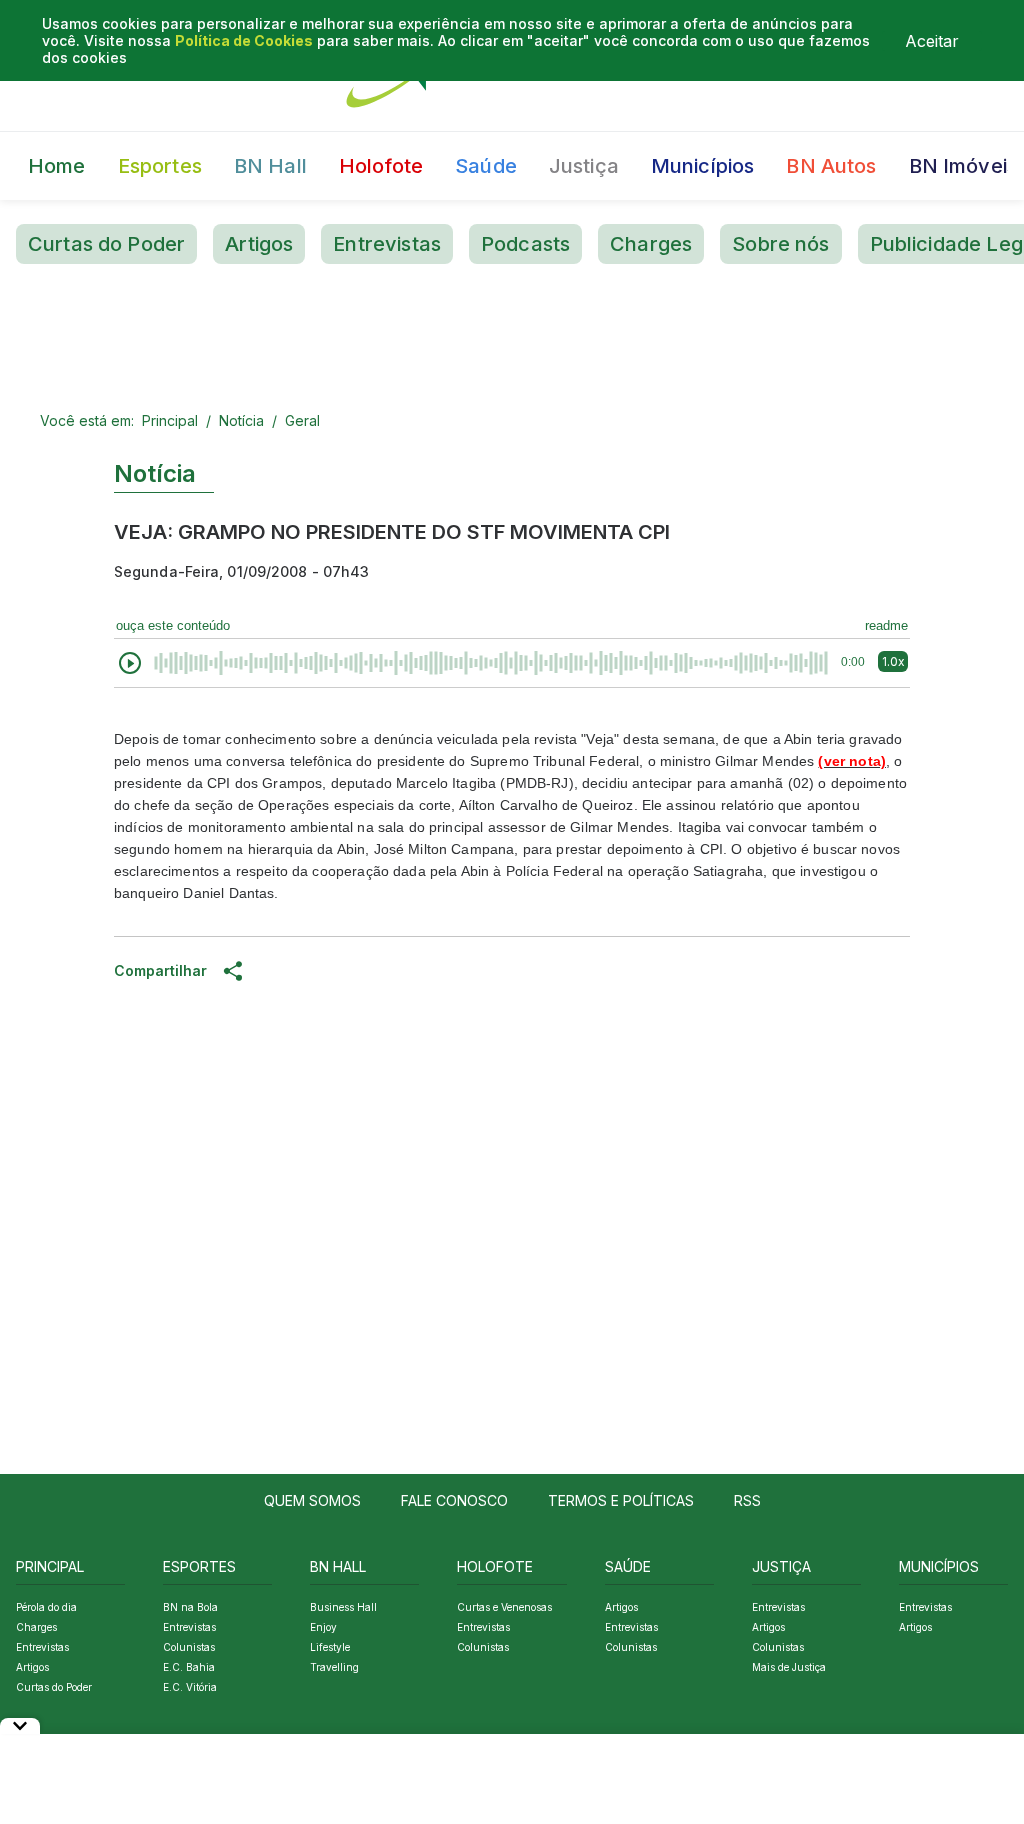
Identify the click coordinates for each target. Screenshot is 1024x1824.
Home (57, 166)
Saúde (486, 166)
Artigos (259, 244)
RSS (747, 1500)
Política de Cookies (244, 40)
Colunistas (189, 1647)
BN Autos (831, 166)
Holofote (381, 166)
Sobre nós (780, 244)
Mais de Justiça (789, 1667)
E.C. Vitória (190, 1687)
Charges (651, 244)
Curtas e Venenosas (504, 1607)
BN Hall (270, 166)
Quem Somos (312, 1500)
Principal (170, 420)
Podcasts (525, 244)
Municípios (703, 166)
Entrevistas (387, 244)
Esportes (160, 166)
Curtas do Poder (106, 244)
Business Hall (343, 1607)
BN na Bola (190, 1607)
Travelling (334, 1667)
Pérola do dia (46, 1607)
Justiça (584, 166)
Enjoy (323, 1627)
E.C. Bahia (189, 1667)
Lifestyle (330, 1647)
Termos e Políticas (621, 1500)
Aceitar (932, 41)
